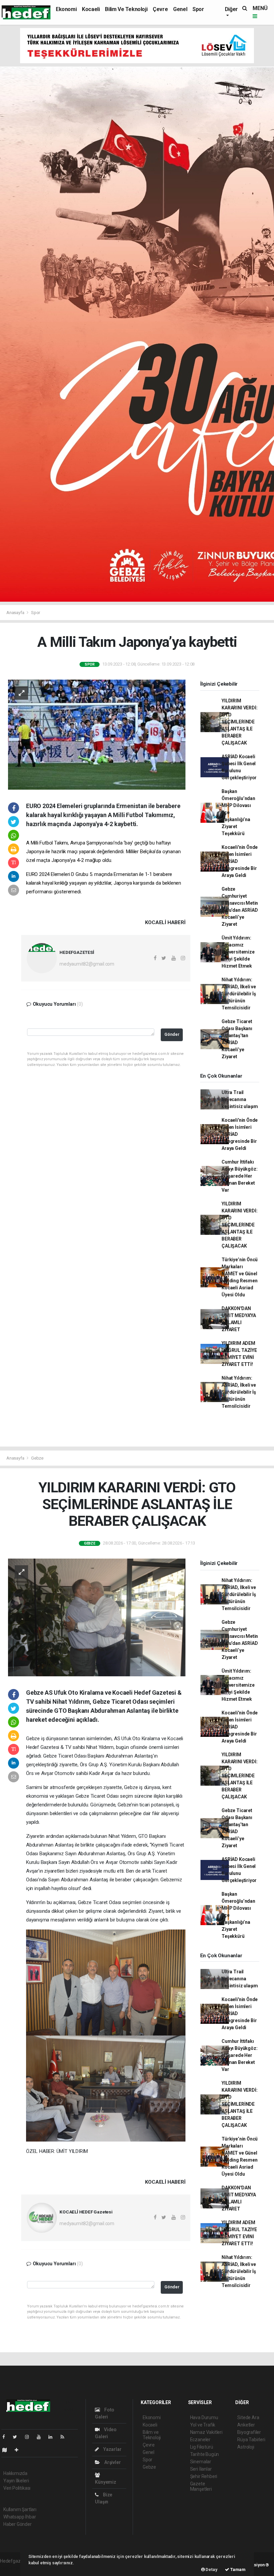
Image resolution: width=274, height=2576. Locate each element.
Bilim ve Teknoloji (126, 9)
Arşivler (112, 2462)
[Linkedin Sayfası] (53, 2437)
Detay (211, 2569)
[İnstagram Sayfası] (30, 2437)
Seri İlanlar (201, 2469)
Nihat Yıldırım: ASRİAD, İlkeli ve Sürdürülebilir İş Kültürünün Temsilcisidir (239, 994)
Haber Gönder (18, 2524)
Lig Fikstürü (202, 2447)
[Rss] (65, 2437)
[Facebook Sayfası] (6, 2437)
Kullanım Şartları (20, 2509)
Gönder (172, 1034)
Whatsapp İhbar (20, 2517)
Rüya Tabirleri (251, 2440)
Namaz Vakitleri (206, 2432)
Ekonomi (66, 9)
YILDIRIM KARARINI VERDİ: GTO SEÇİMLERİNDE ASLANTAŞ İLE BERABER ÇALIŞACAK (239, 722)
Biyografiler (249, 2432)
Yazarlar (112, 2449)
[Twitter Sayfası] (18, 2437)
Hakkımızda (15, 2473)
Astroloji (246, 2447)
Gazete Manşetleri (201, 2486)
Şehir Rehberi (204, 2476)
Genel (180, 9)
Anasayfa (16, 613)
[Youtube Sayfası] (41, 2437)
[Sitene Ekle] (19, 2450)
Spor (198, 9)
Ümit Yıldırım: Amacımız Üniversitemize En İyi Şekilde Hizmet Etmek (238, 952)
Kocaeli (91, 9)
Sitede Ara (248, 2417)
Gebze (37, 1458)
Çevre (160, 9)
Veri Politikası (17, 2488)
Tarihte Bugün (205, 2454)
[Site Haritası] (7, 2450)
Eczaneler (200, 2440)
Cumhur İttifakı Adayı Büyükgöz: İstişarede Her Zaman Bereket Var (239, 1176)
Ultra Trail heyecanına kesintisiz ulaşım (240, 1099)
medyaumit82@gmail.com (87, 964)
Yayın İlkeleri (16, 2481)
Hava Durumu (204, 2417)
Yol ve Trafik (203, 2425)
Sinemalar (201, 2462)
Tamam (237, 2569)
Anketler (246, 2425)
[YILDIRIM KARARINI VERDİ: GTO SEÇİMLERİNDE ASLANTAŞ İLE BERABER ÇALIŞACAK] (97, 1617)
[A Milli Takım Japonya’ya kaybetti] (97, 734)
